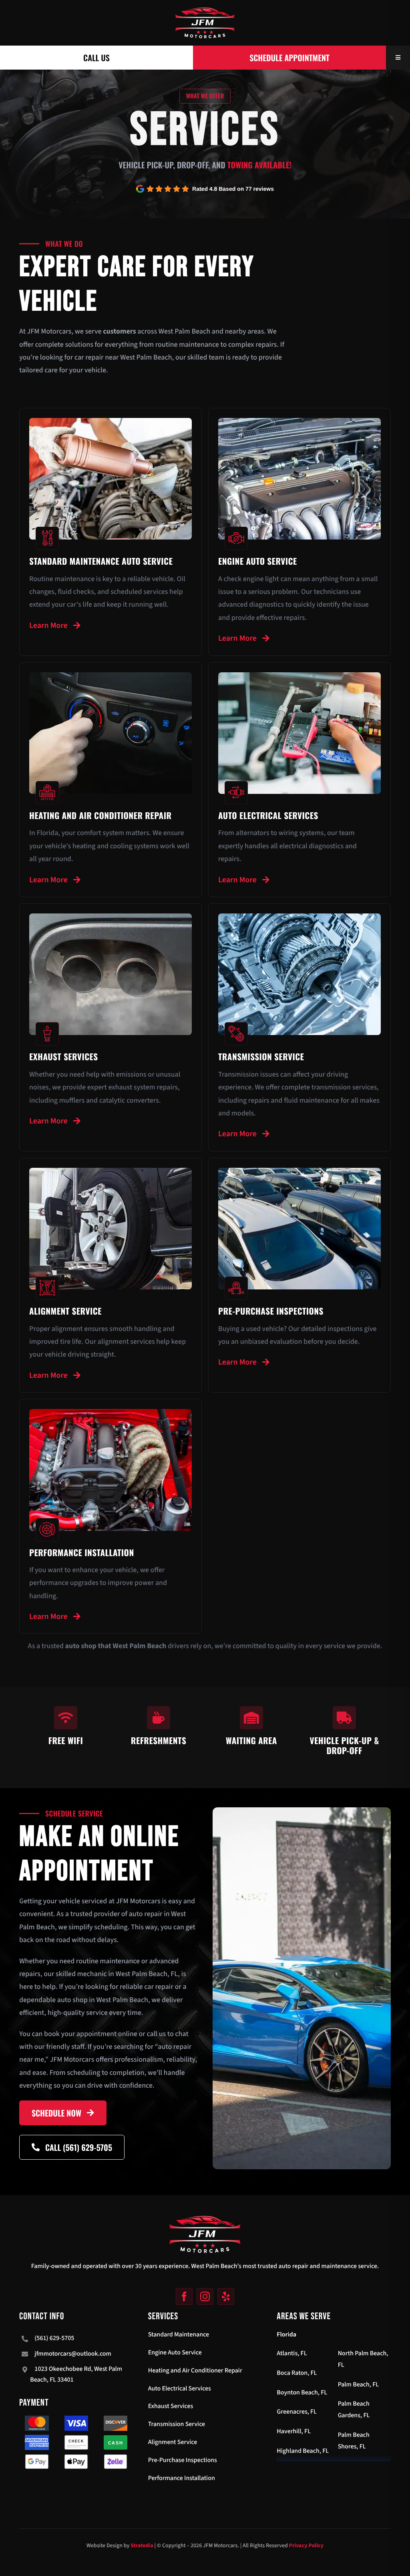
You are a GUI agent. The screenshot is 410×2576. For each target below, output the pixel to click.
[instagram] (205, 2296)
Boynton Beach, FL (302, 2393)
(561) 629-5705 (54, 2338)
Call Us (96, 58)
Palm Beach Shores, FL (354, 2441)
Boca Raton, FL (297, 2373)
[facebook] (184, 2296)
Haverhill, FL (294, 2432)
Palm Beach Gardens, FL (354, 2410)
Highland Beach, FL (303, 2451)
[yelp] (226, 2296)
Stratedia (142, 2546)
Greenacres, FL (297, 2412)
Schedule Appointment (289, 58)
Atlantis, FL (292, 2354)
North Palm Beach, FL (363, 2359)
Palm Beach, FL (358, 2385)
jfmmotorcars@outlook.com (73, 2354)
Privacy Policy (306, 2546)
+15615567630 (41, 2220)
